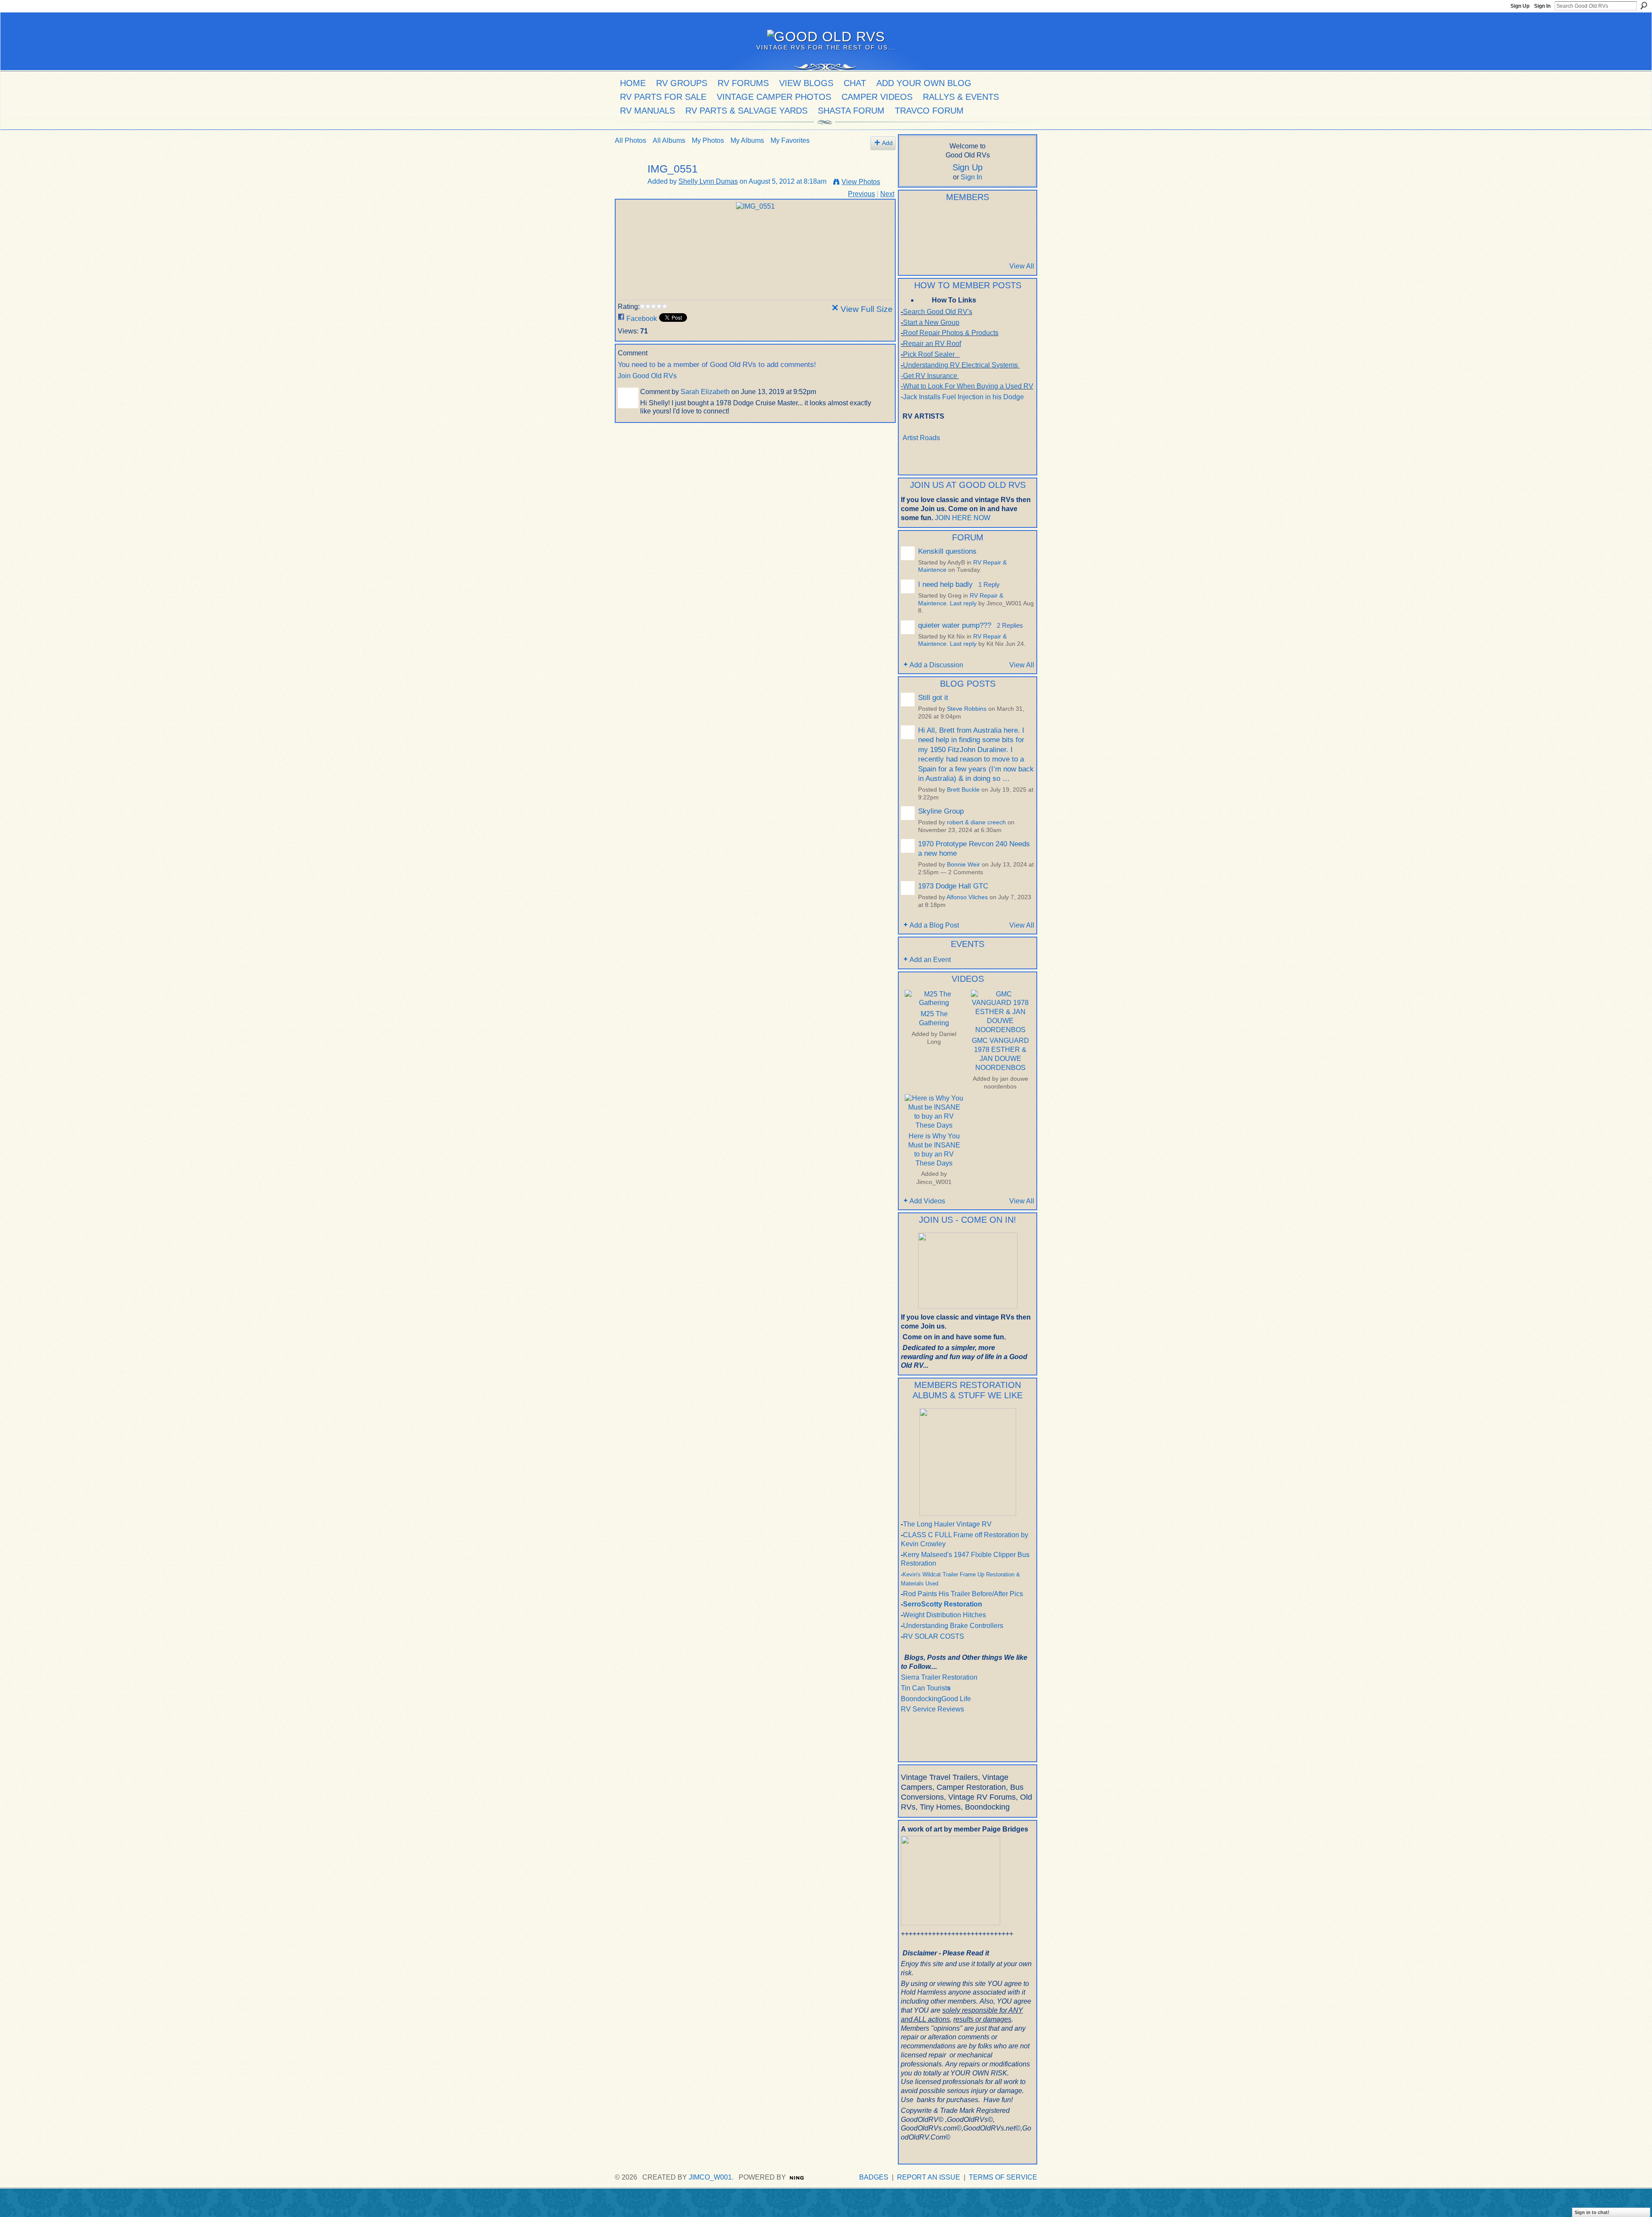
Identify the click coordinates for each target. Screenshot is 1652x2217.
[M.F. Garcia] (974, 243)
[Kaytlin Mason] (996, 243)
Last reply (963, 603)
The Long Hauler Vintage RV (947, 1524)
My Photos (708, 140)
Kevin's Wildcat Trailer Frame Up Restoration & (961, 1574)
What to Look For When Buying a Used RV (968, 386)
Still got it (933, 697)
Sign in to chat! (1592, 2212)
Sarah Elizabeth (705, 392)
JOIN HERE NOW (963, 518)
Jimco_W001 (934, 1182)
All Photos (630, 140)
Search (1644, 6)
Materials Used (920, 1583)
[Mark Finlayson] (953, 243)
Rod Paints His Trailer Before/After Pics (963, 1594)
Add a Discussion (936, 665)
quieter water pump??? (955, 625)
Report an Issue (929, 2177)
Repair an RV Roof (932, 344)
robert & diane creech (976, 822)
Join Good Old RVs (647, 376)
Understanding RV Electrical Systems (960, 365)
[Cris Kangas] (932, 220)
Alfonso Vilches (967, 897)
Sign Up (1520, 6)
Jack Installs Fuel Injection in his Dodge (964, 397)
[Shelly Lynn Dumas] (629, 186)
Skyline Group (941, 811)
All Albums (669, 140)
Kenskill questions (947, 551)
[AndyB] (911, 220)
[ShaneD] (932, 243)
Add (887, 143)
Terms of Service (1003, 2177)
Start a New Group (931, 322)
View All (1022, 266)
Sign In (1542, 6)
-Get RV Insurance (929, 376)
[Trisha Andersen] (1017, 220)
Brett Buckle (963, 790)
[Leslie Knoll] (974, 220)
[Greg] (996, 220)
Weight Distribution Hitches (945, 1615)
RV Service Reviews (932, 1709)
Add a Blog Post (934, 925)
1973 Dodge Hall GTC (953, 886)
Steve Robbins (967, 709)
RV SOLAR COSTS (934, 1636)
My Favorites (790, 140)
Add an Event (930, 960)
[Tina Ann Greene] (1017, 243)
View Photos (861, 182)
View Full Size (867, 309)
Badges (874, 2177)
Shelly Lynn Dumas (708, 181)
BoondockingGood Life (936, 1699)
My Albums (747, 140)
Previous (861, 194)
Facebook (642, 319)
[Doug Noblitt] (953, 220)
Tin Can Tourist (924, 1688)
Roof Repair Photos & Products (951, 333)
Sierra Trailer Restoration (939, 1677)
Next (887, 194)
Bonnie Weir (963, 865)
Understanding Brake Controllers (953, 1626)
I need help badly (945, 584)
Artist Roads (921, 438)
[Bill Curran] (911, 243)
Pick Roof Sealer (929, 354)
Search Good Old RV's (938, 312)
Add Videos (927, 1201)
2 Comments (966, 872)
